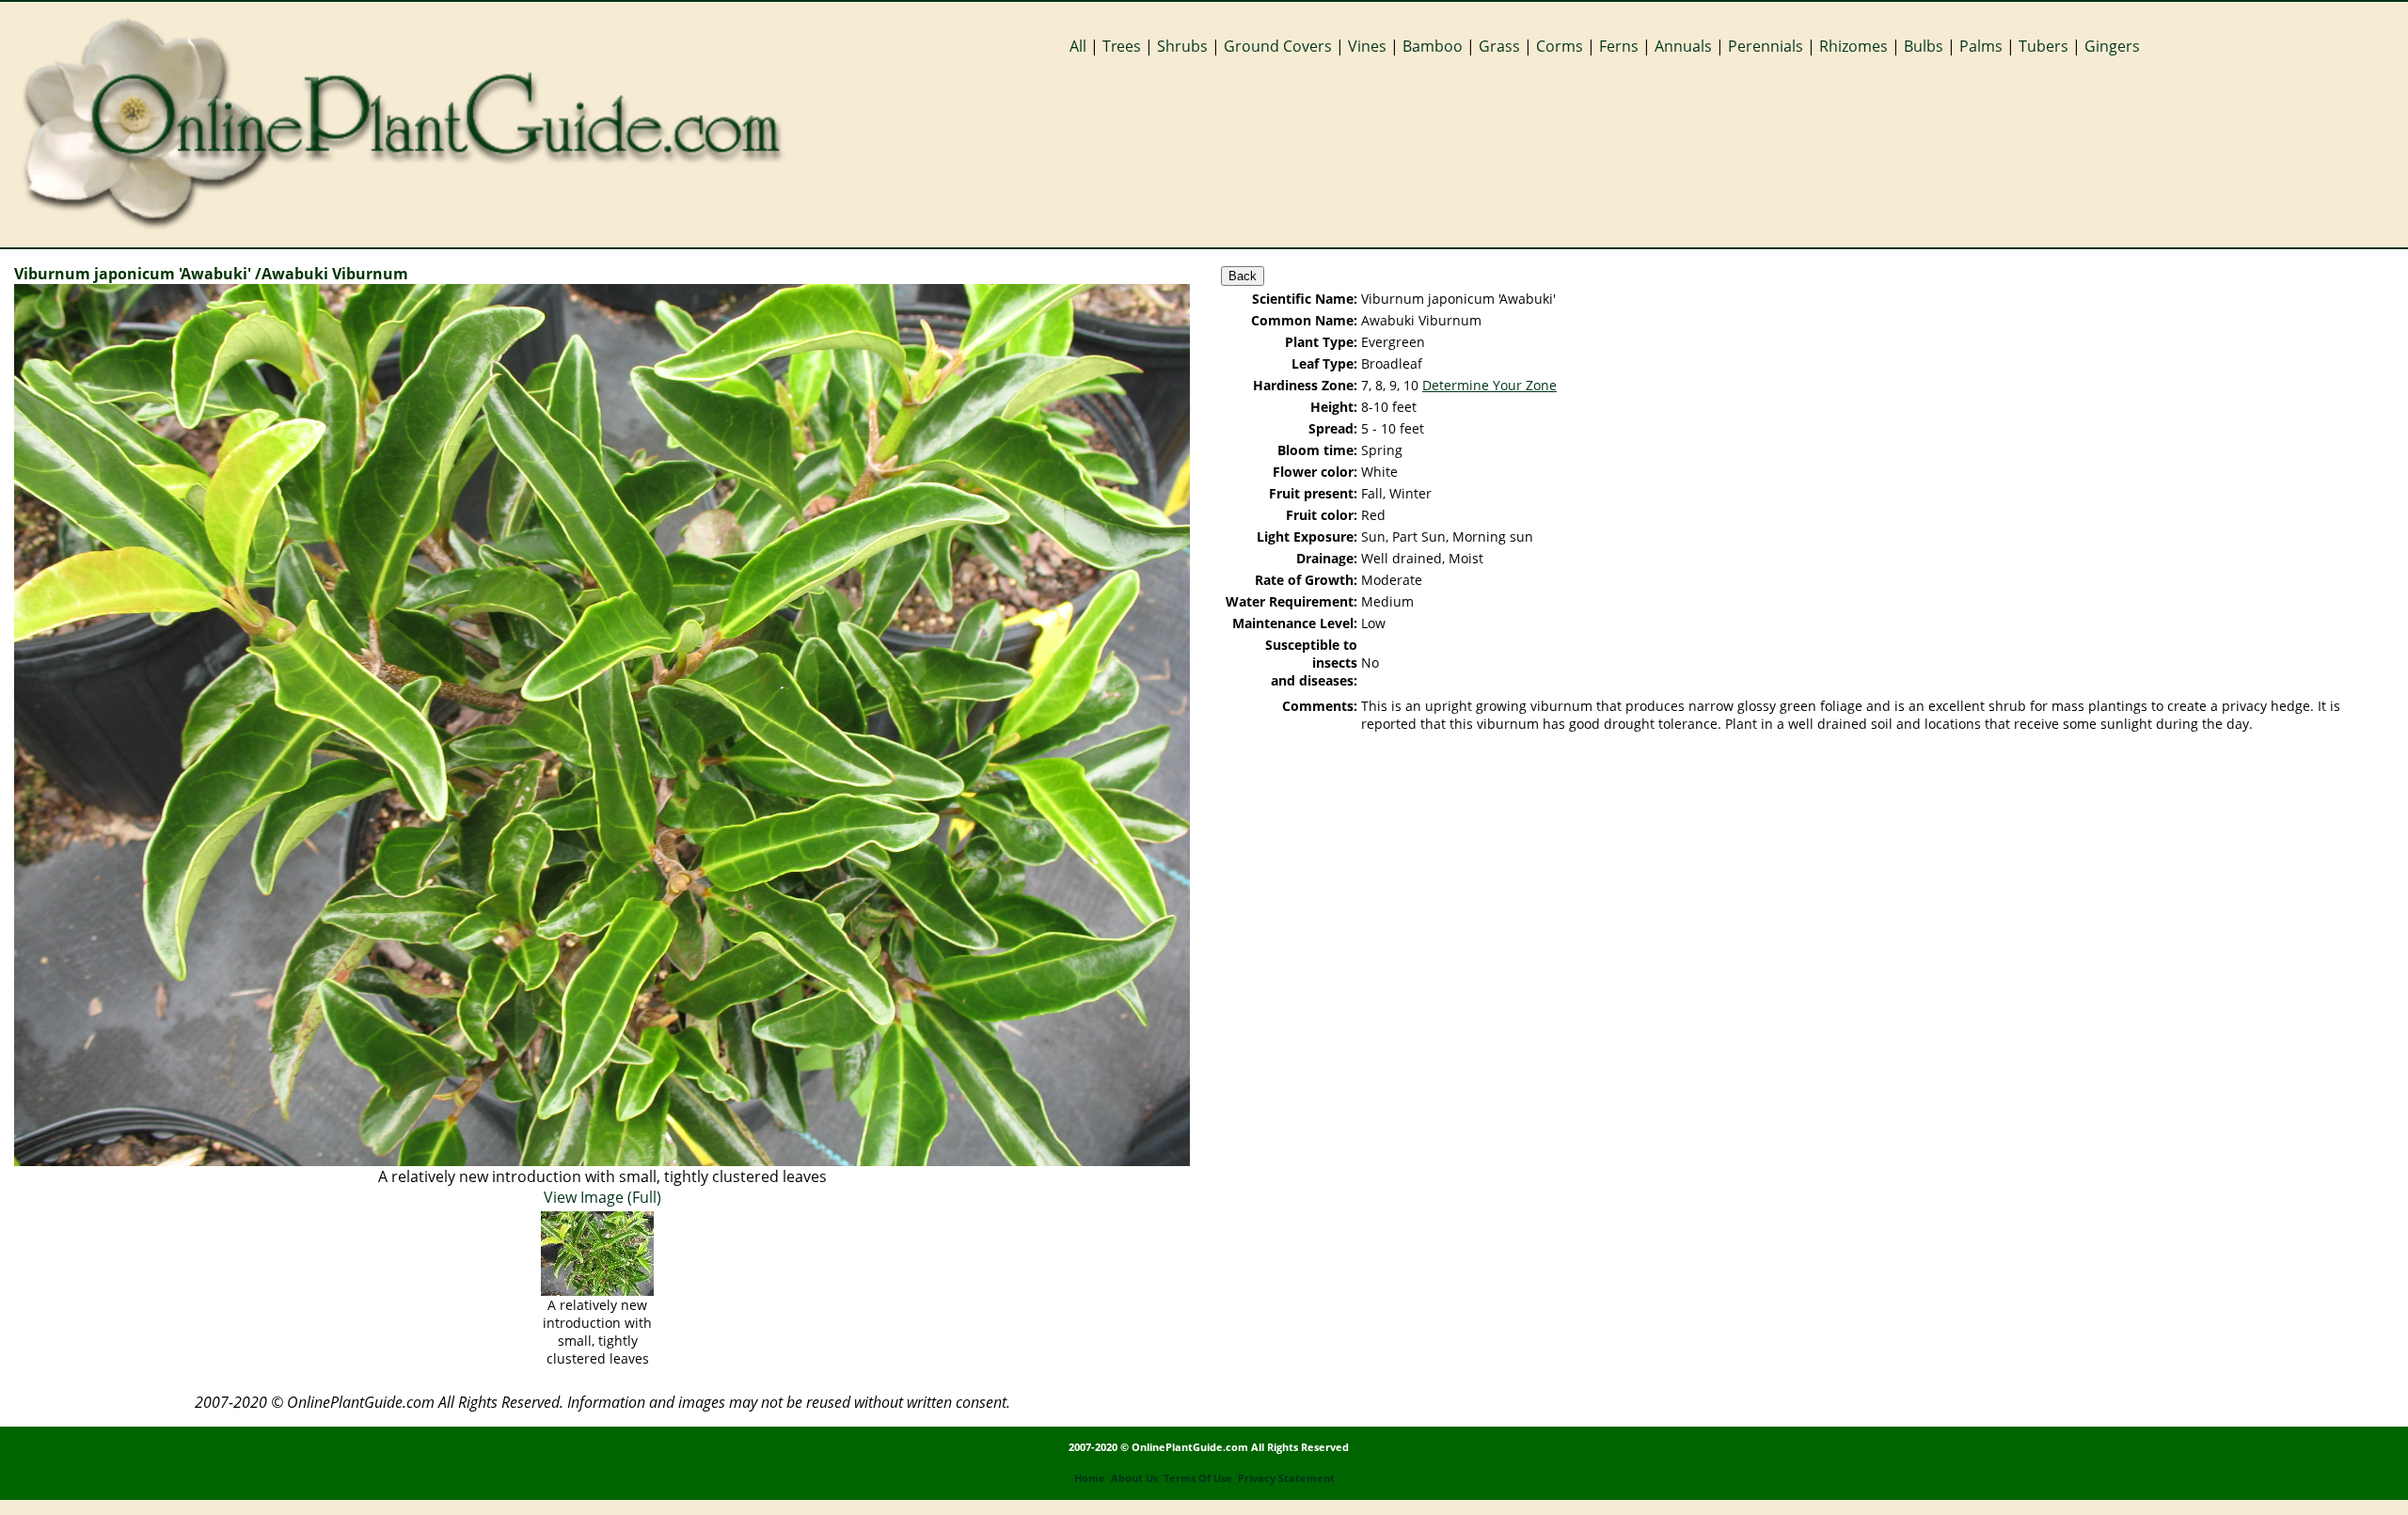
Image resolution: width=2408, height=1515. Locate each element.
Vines (1367, 46)
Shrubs (1182, 46)
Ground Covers (1278, 46)
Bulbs (1924, 46)
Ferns (1619, 46)
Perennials (1766, 46)
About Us (1134, 1478)
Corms (1560, 46)
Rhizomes (1854, 46)
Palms (1981, 46)
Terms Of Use (1198, 1478)
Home (1090, 1478)
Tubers (2044, 46)
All (1078, 46)
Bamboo (1433, 46)
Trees (1122, 46)
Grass (1499, 46)
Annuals (1683, 46)
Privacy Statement (1286, 1478)
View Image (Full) (602, 1197)
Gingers (2112, 46)
